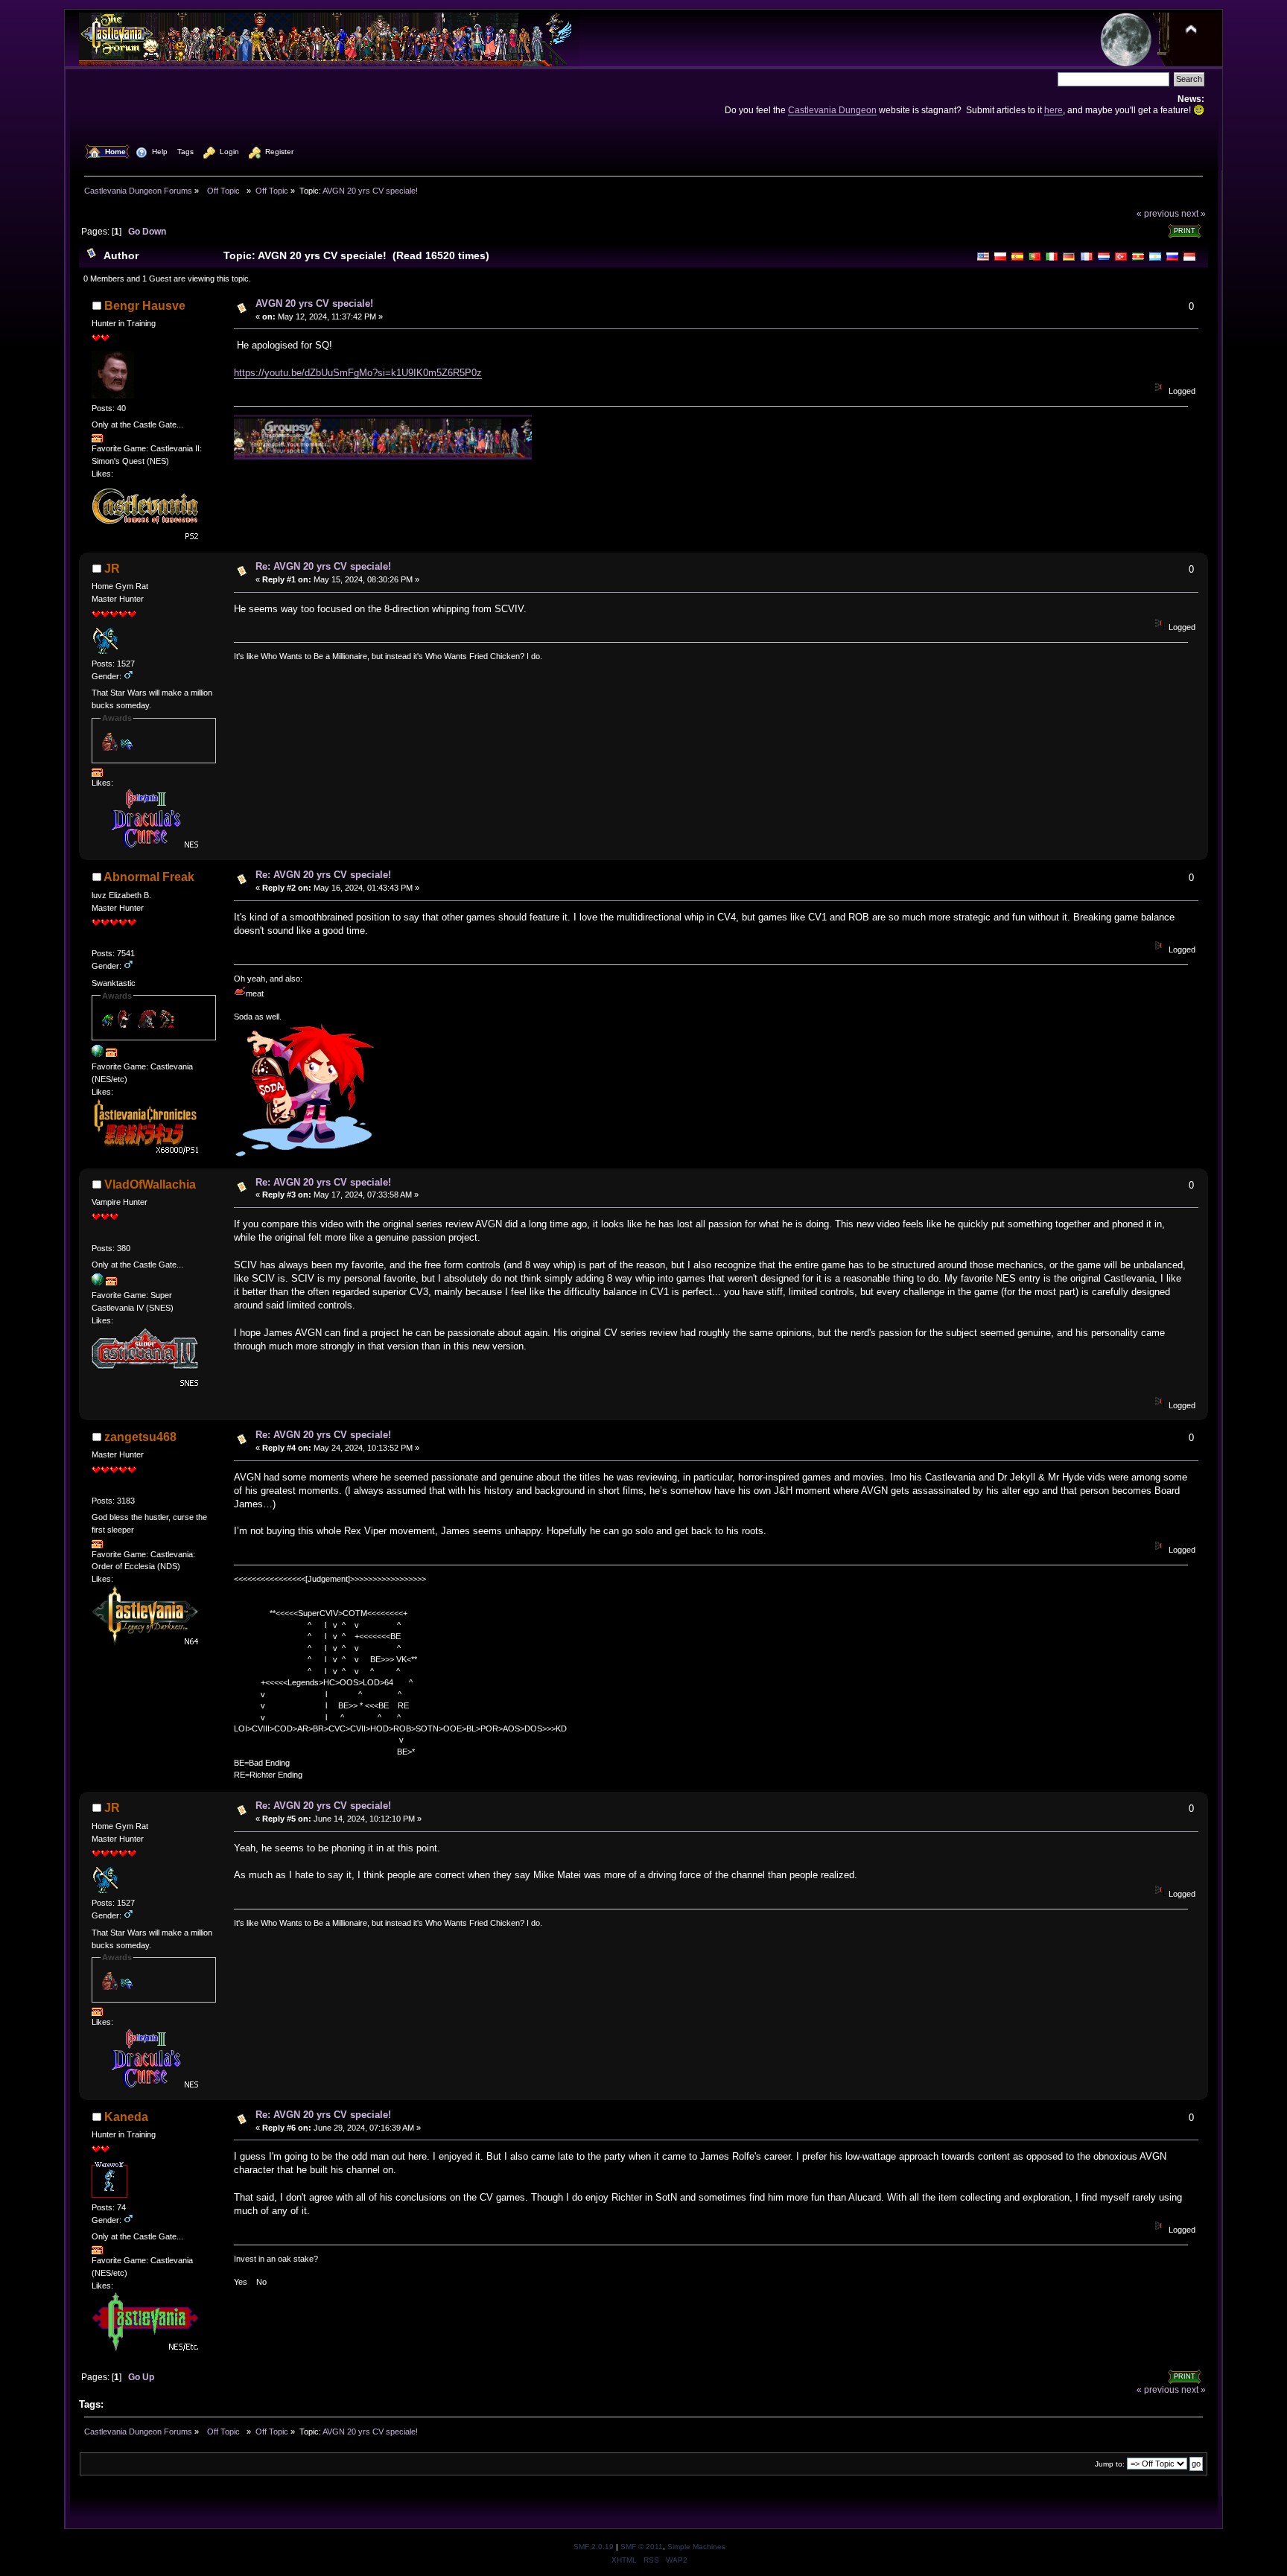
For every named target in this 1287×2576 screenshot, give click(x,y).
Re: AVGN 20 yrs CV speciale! (323, 566)
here (1054, 110)
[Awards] (98, 439)
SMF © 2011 (642, 2547)
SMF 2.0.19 (594, 2547)
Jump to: (1110, 2464)
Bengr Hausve (145, 306)
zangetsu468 (140, 1437)
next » (1194, 213)
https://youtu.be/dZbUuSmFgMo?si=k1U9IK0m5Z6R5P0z (358, 373)
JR (112, 569)
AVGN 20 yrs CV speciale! (314, 303)
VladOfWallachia (150, 1184)
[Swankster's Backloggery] (98, 1054)
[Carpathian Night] (98, 1282)
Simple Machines (696, 2547)
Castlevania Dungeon (832, 110)
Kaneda (126, 2117)
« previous (1158, 213)
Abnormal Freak (149, 877)
